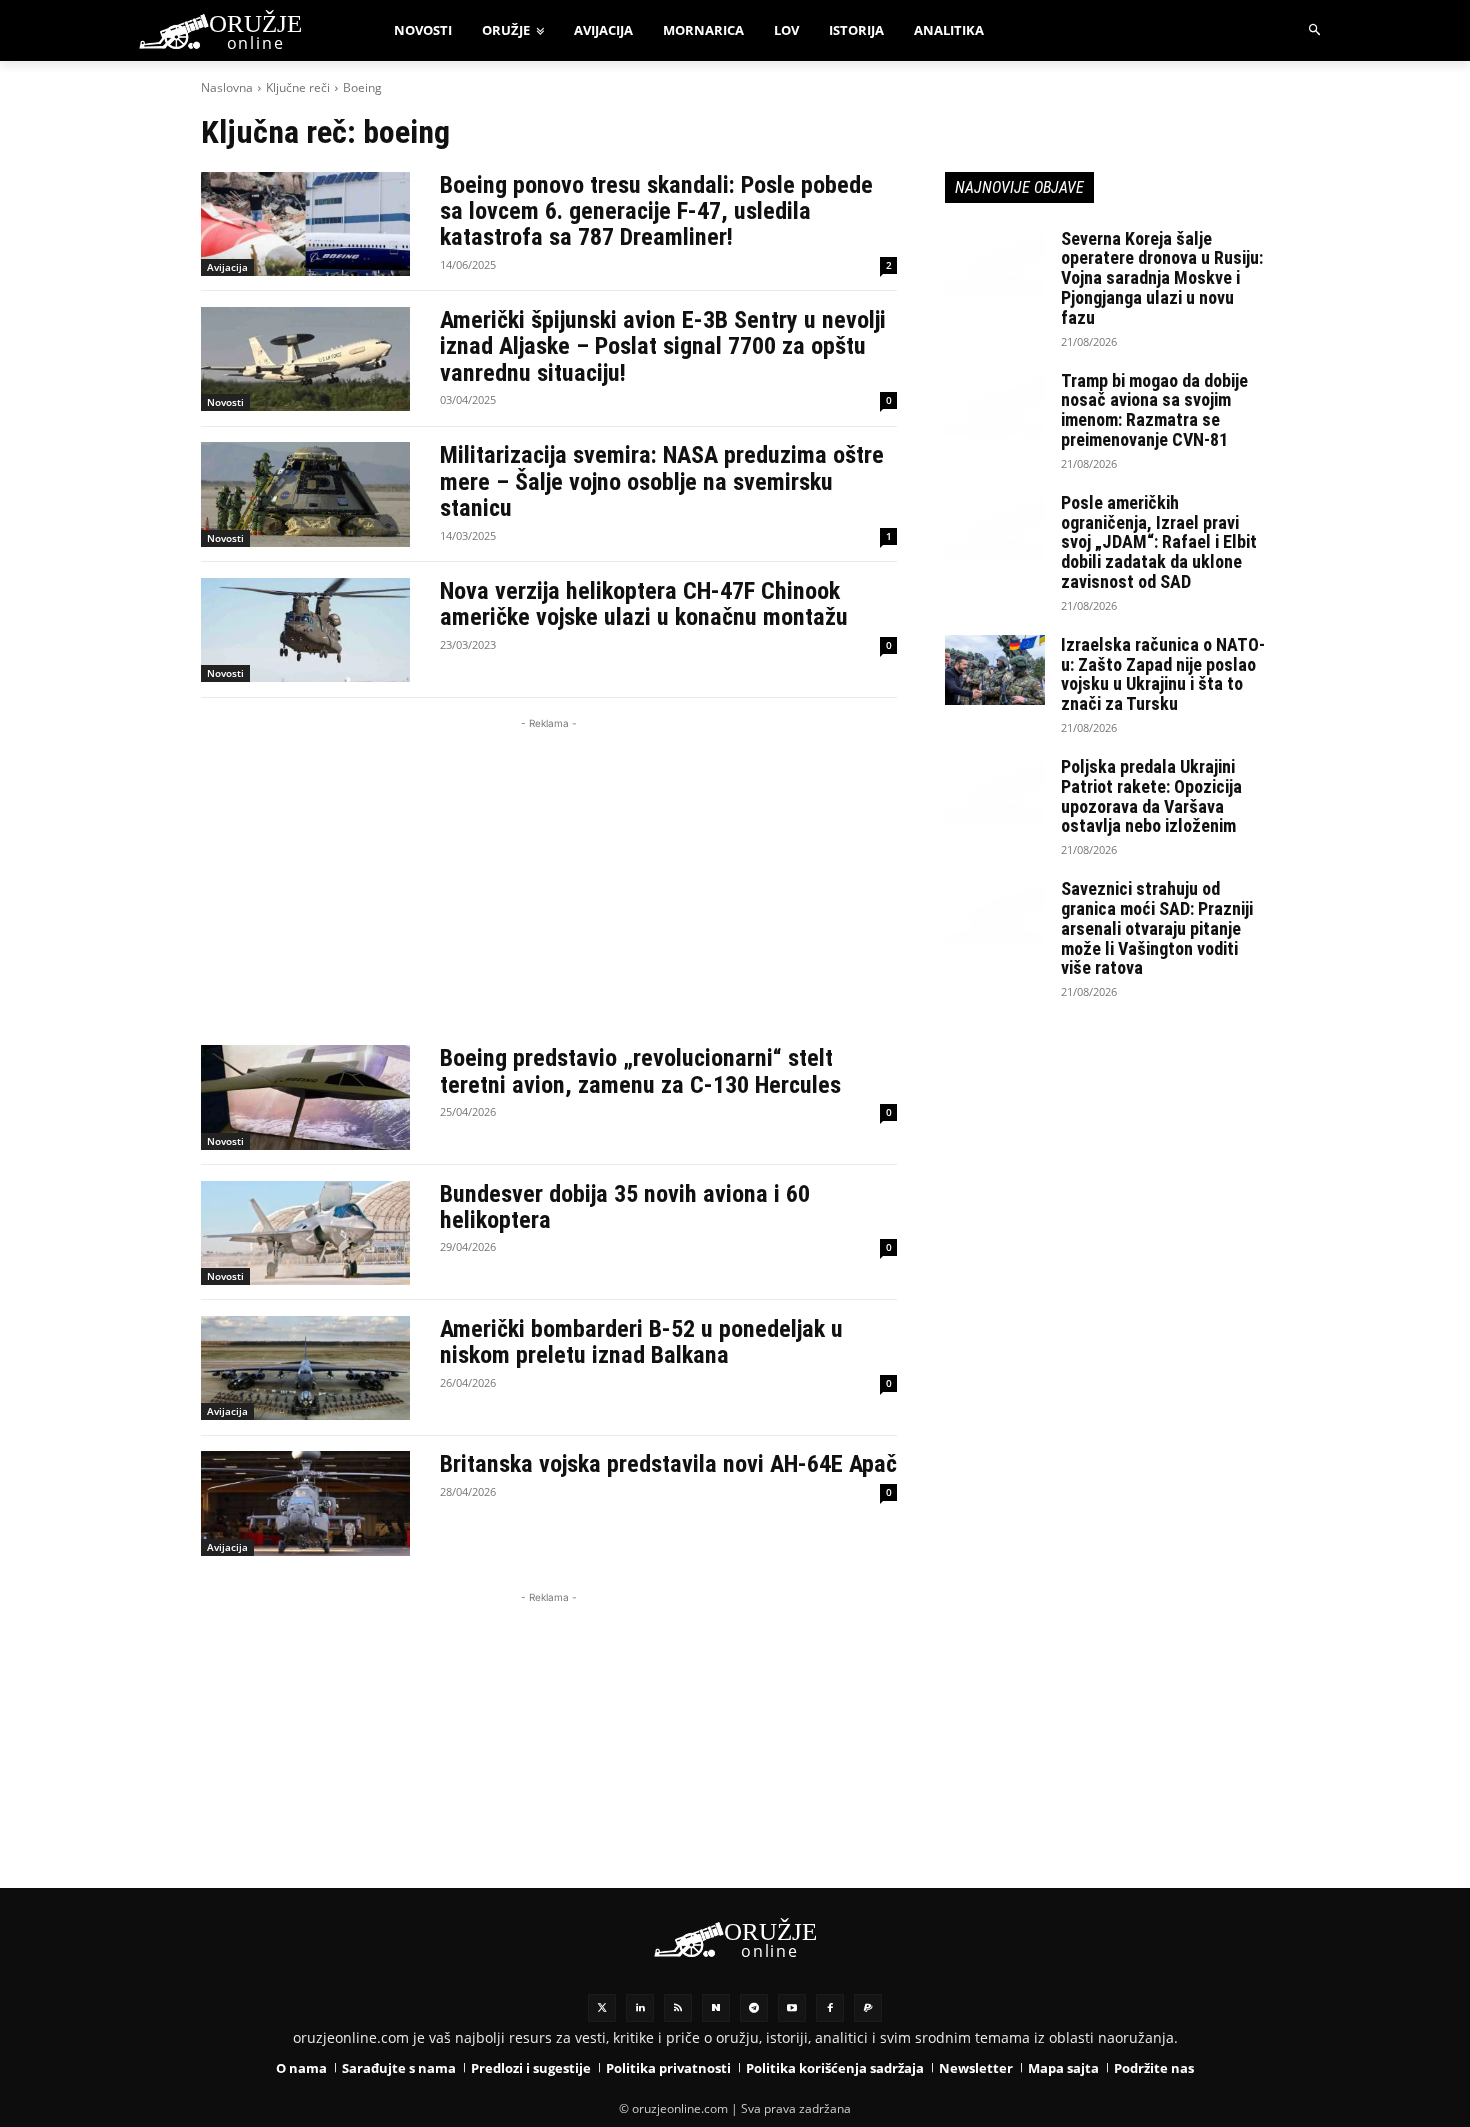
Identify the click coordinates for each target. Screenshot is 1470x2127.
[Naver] (716, 2008)
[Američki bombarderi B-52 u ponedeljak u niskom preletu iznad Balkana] (305, 1368)
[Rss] (678, 2008)
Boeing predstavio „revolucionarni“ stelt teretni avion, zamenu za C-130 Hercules (640, 1071)
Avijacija (227, 267)
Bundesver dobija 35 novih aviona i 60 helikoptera (625, 1207)
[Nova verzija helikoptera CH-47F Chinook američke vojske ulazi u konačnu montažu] (305, 630)
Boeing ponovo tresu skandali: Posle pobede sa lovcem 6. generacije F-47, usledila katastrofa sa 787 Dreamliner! (656, 211)
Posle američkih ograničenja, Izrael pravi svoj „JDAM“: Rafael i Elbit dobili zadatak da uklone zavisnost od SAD (1159, 542)
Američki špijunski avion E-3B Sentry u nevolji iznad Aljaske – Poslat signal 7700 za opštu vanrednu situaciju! (663, 346)
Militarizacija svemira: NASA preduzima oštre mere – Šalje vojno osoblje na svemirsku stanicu (662, 481)
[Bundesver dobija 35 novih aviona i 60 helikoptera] (305, 1233)
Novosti (225, 402)
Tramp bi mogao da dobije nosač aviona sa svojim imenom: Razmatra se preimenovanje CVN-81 (1154, 410)
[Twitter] (602, 2008)
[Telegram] (754, 2008)
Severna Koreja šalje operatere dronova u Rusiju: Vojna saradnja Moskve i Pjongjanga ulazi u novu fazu (1162, 278)
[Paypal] (868, 2008)
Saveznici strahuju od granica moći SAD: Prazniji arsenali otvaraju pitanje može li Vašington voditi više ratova (1157, 928)
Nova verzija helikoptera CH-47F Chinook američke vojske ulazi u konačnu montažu (644, 604)
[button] (1315, 30)
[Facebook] (830, 2008)
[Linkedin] (640, 2008)
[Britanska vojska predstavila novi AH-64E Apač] (305, 1503)
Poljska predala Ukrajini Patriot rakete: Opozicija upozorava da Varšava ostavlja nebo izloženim (1151, 796)
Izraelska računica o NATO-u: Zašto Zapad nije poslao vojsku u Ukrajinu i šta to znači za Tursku (1163, 674)
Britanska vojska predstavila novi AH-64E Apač (668, 1464)
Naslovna (227, 87)
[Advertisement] (549, 874)
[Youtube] (792, 2008)
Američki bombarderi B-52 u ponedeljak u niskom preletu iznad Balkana (641, 1342)
